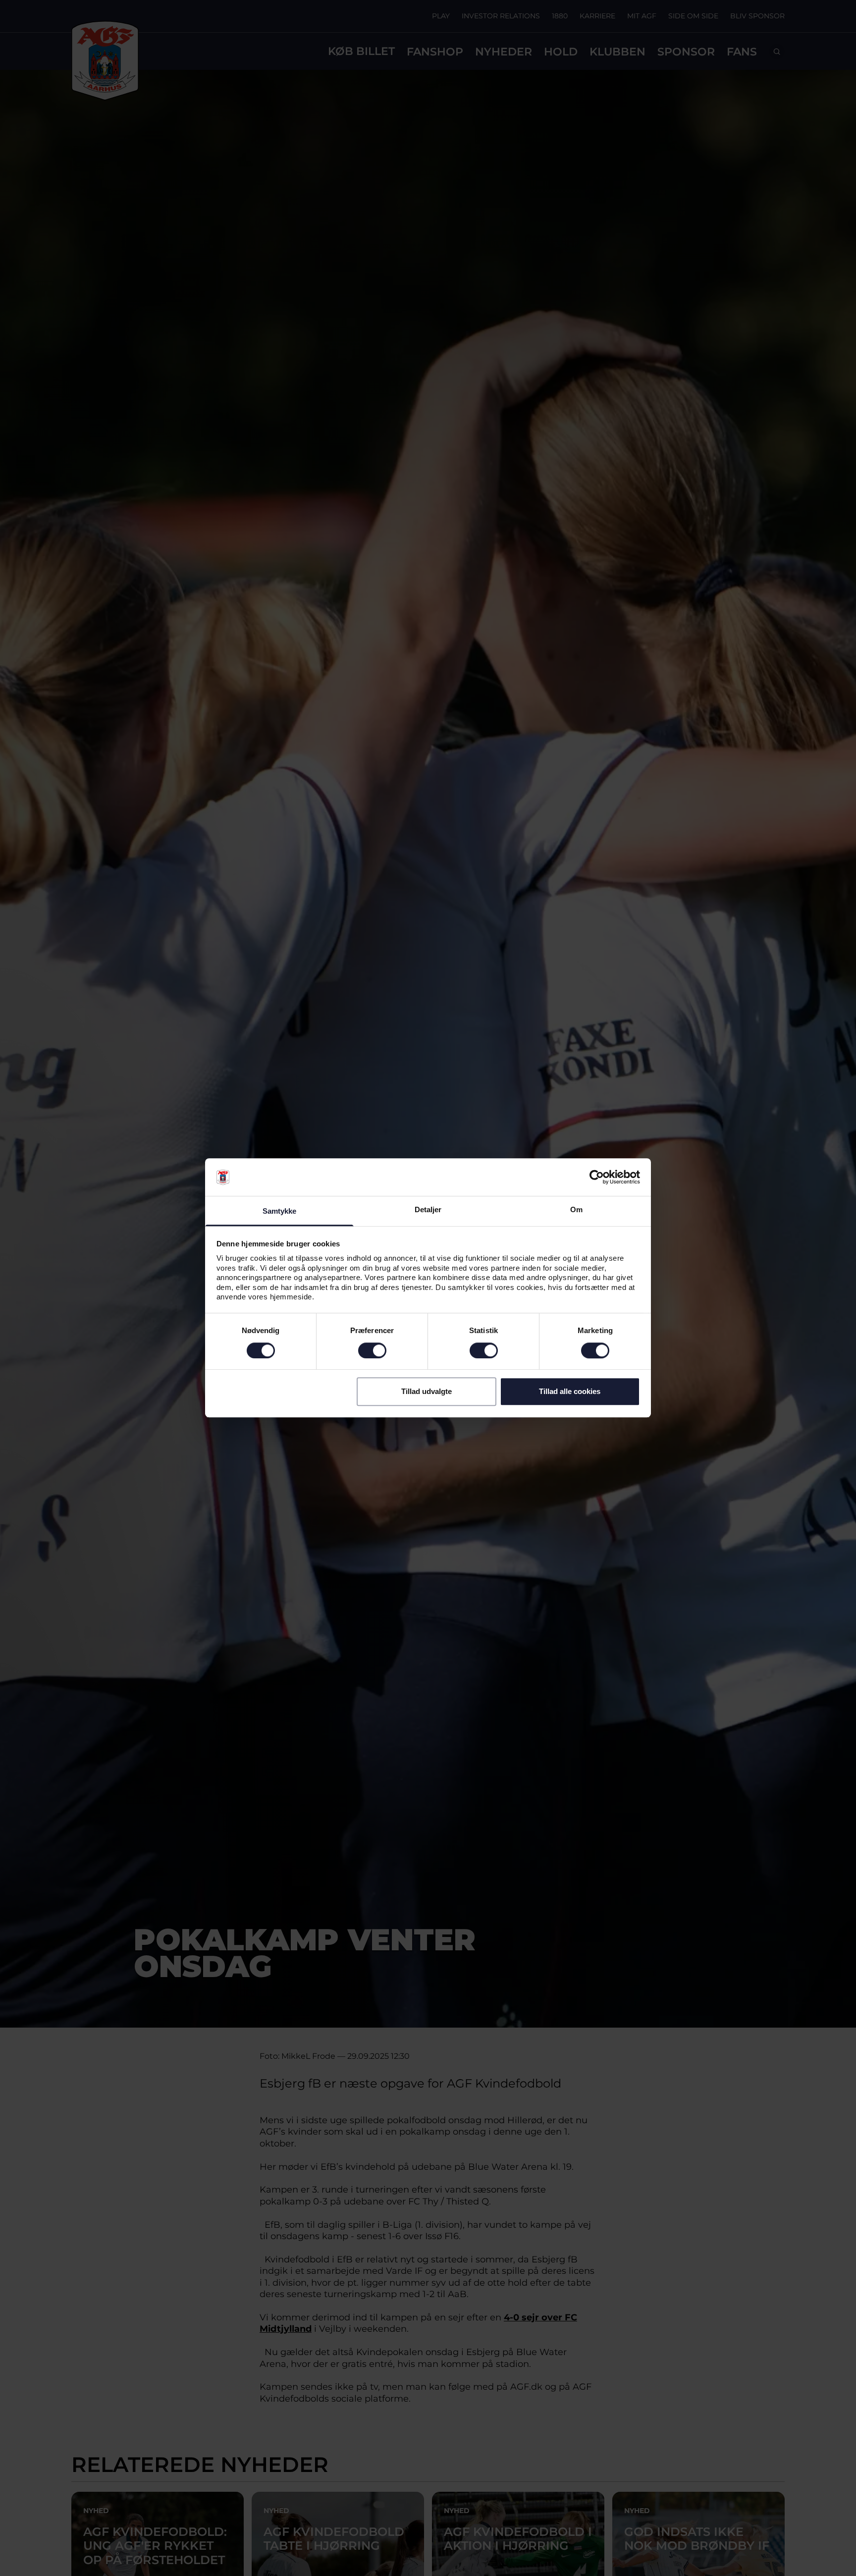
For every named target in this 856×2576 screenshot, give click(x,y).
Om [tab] (576, 1210)
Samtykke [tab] (280, 1211)
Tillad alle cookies (570, 1391)
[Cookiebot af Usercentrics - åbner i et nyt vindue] (597, 1178)
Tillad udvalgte (427, 1391)
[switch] (372, 1350)
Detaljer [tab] (428, 1210)
